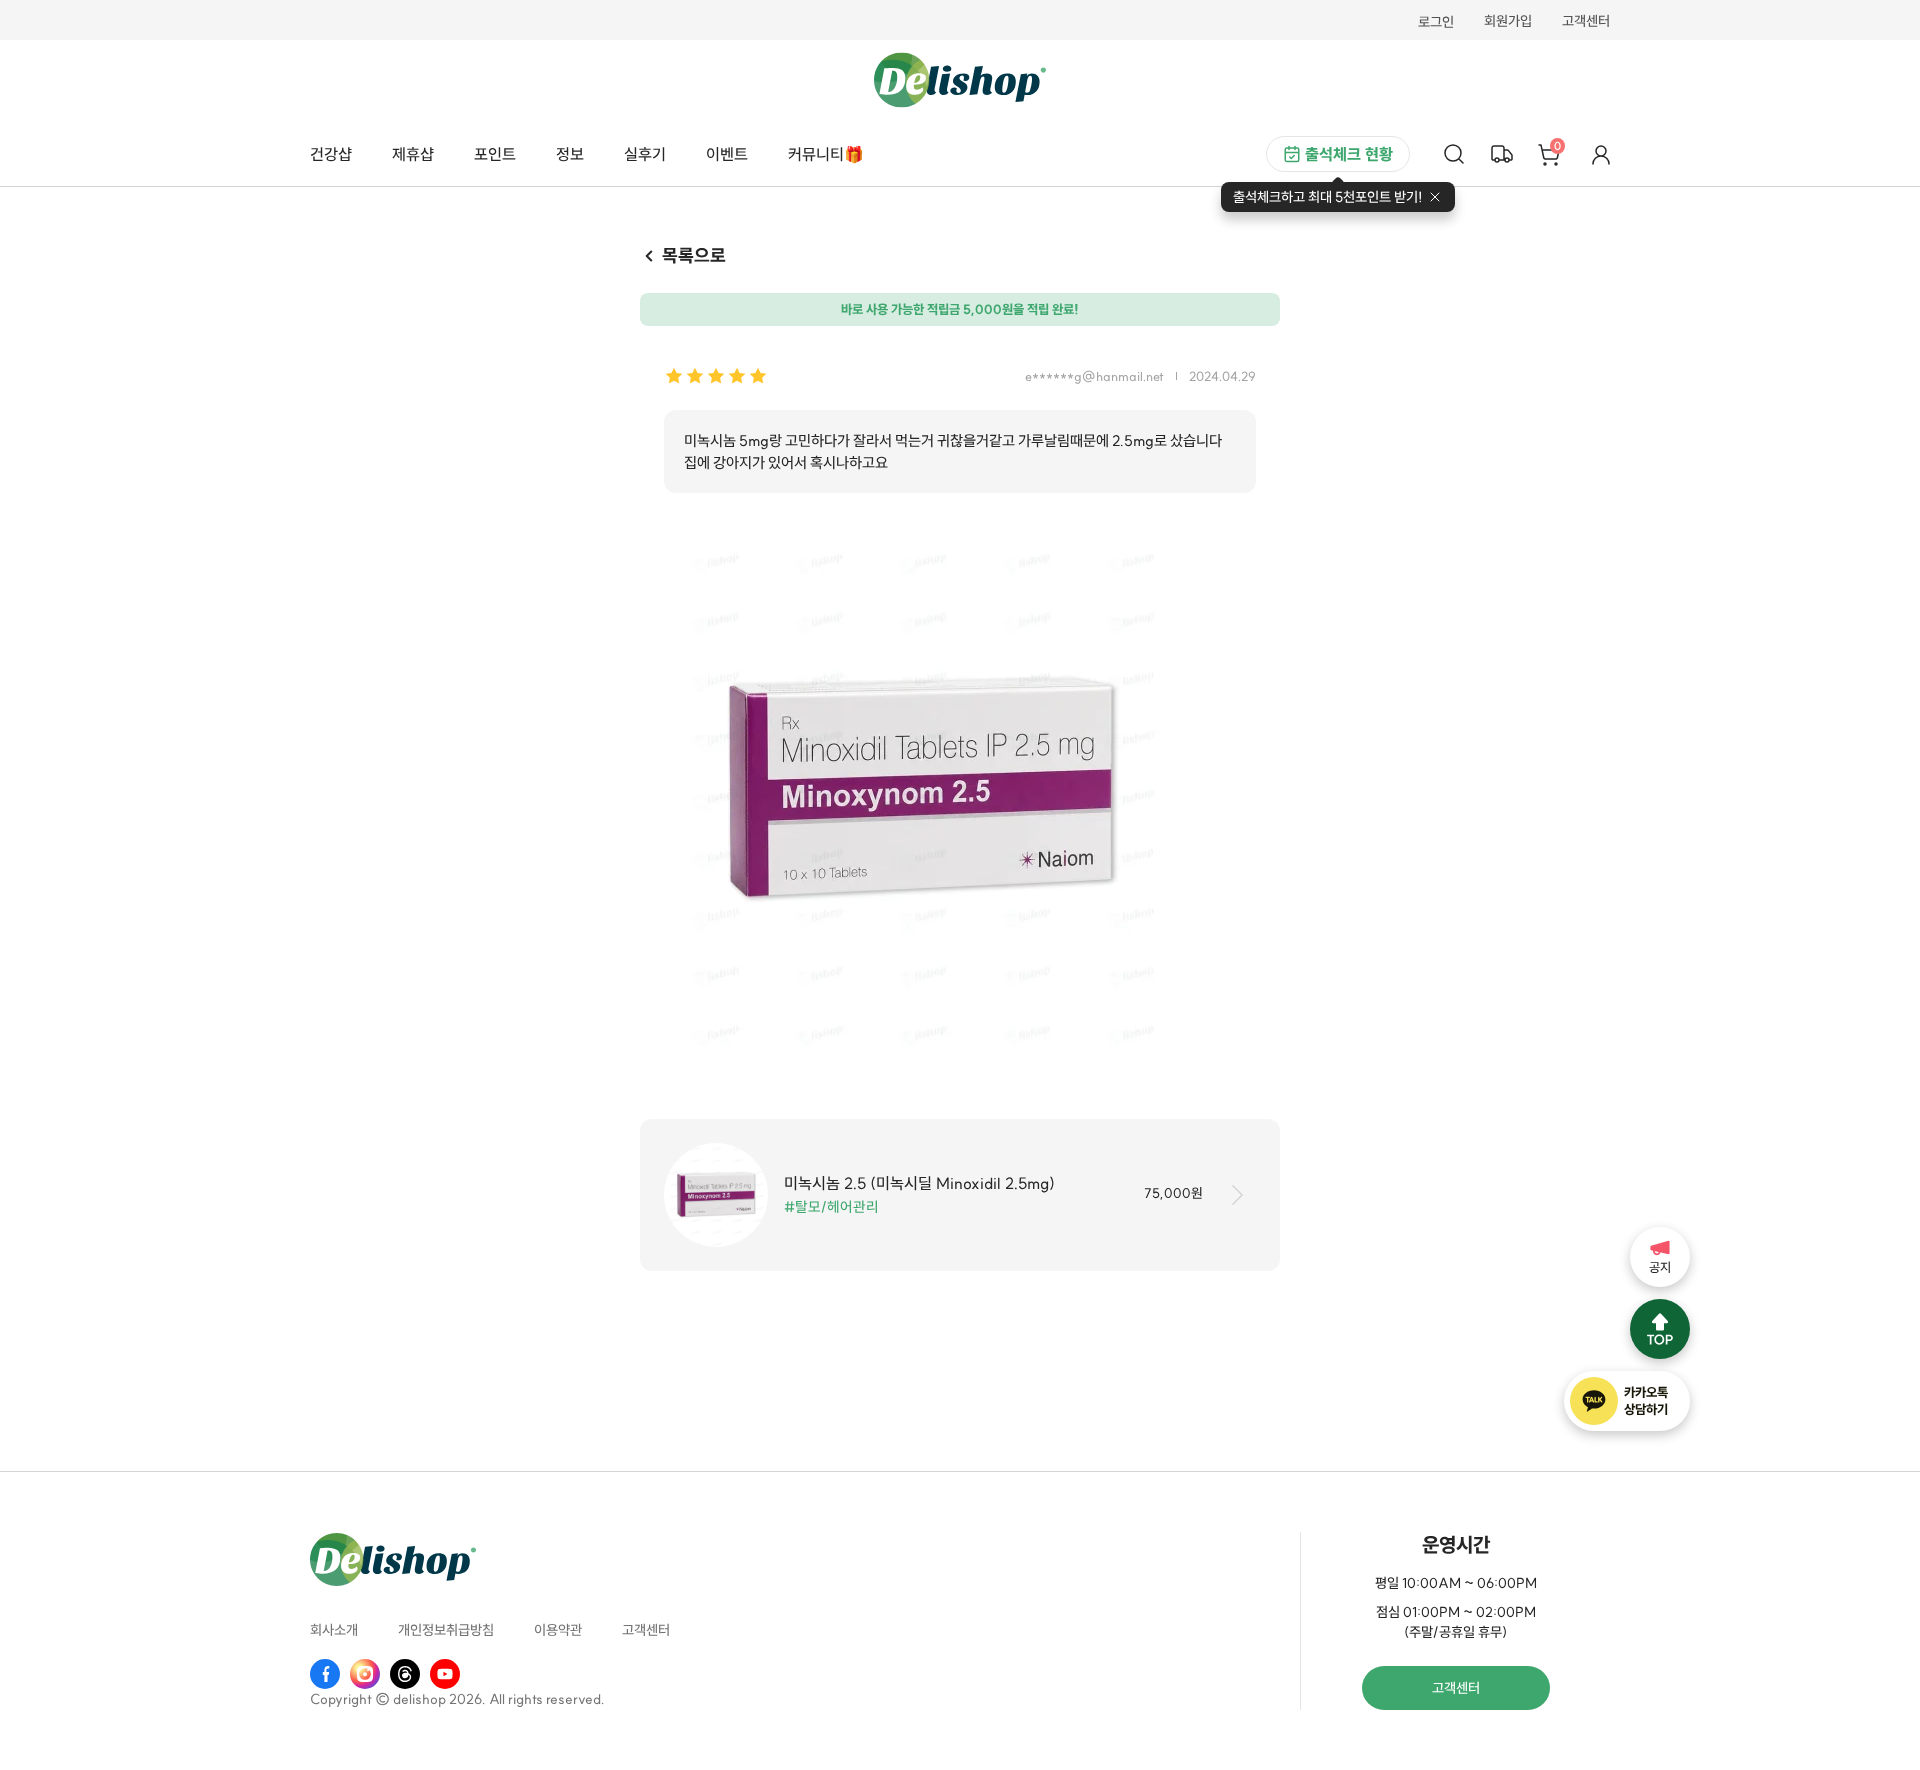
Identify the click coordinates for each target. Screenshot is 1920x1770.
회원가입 (1508, 22)
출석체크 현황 (1349, 154)
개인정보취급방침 (446, 1630)
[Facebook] (325, 1674)
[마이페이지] (1601, 154)
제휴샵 (413, 154)
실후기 (645, 154)
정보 (570, 154)
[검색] (1454, 154)
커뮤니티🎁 (826, 154)
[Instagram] (365, 1674)
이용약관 (558, 1630)
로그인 (1436, 22)
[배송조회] (1502, 154)
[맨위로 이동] (1660, 1329)
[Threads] (405, 1674)
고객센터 (1586, 22)
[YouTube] (445, 1674)
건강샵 (331, 154)
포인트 (495, 154)
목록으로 (694, 255)
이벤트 (727, 154)
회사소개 (334, 1630)
